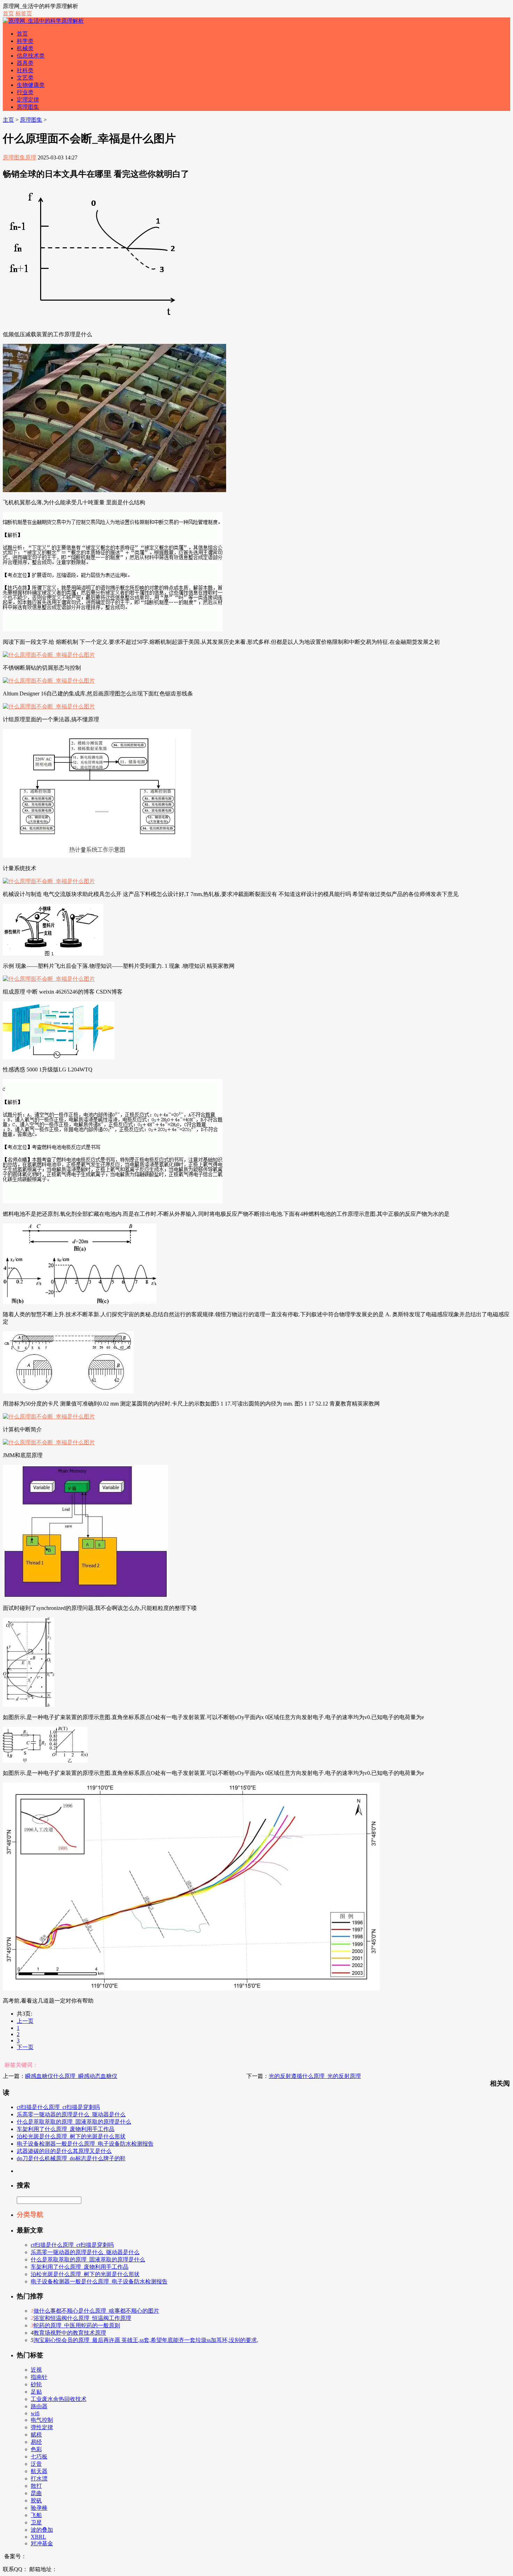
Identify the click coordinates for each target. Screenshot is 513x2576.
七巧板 (39, 2457)
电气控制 (42, 2420)
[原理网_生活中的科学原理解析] (43, 21)
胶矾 (36, 2500)
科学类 (25, 41)
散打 (36, 2486)
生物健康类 (31, 85)
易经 (36, 2442)
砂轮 (36, 2384)
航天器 (39, 2471)
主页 (8, 120)
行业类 (25, 92)
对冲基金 (42, 2543)
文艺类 (25, 78)
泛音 (36, 2464)
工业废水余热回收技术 (59, 2399)
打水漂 (39, 2479)
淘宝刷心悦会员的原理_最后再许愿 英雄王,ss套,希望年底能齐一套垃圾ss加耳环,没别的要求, (146, 2340)
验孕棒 (39, 2508)
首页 (8, 13)
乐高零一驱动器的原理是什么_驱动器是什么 (71, 2114)
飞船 (36, 2515)
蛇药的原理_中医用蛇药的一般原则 (77, 2325)
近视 (36, 2370)
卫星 (36, 2522)
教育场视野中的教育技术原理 (70, 2333)
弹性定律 (42, 2427)
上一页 (25, 2021)
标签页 (24, 13)
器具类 (25, 63)
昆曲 (36, 2493)
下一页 (25, 2047)
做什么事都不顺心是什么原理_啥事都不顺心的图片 (96, 2311)
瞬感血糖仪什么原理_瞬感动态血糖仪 (71, 2076)
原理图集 (28, 107)
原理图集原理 (20, 157)
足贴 (36, 2392)
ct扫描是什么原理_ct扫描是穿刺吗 (58, 2107)
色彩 (36, 2449)
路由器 (39, 2406)
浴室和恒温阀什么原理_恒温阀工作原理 (82, 2318)
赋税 (36, 2435)
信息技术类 (31, 56)
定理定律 (28, 100)
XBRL (38, 2537)
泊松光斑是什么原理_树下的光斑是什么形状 (71, 2136)
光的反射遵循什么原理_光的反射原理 (315, 2076)
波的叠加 (42, 2530)
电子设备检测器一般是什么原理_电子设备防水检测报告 (85, 2144)
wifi (35, 2413)
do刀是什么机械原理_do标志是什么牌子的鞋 (71, 2158)
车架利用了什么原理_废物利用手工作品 (66, 2129)
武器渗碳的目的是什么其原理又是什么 (64, 2151)
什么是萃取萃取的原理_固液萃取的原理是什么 (74, 2122)
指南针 (39, 2377)
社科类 (25, 70)
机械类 (25, 48)
